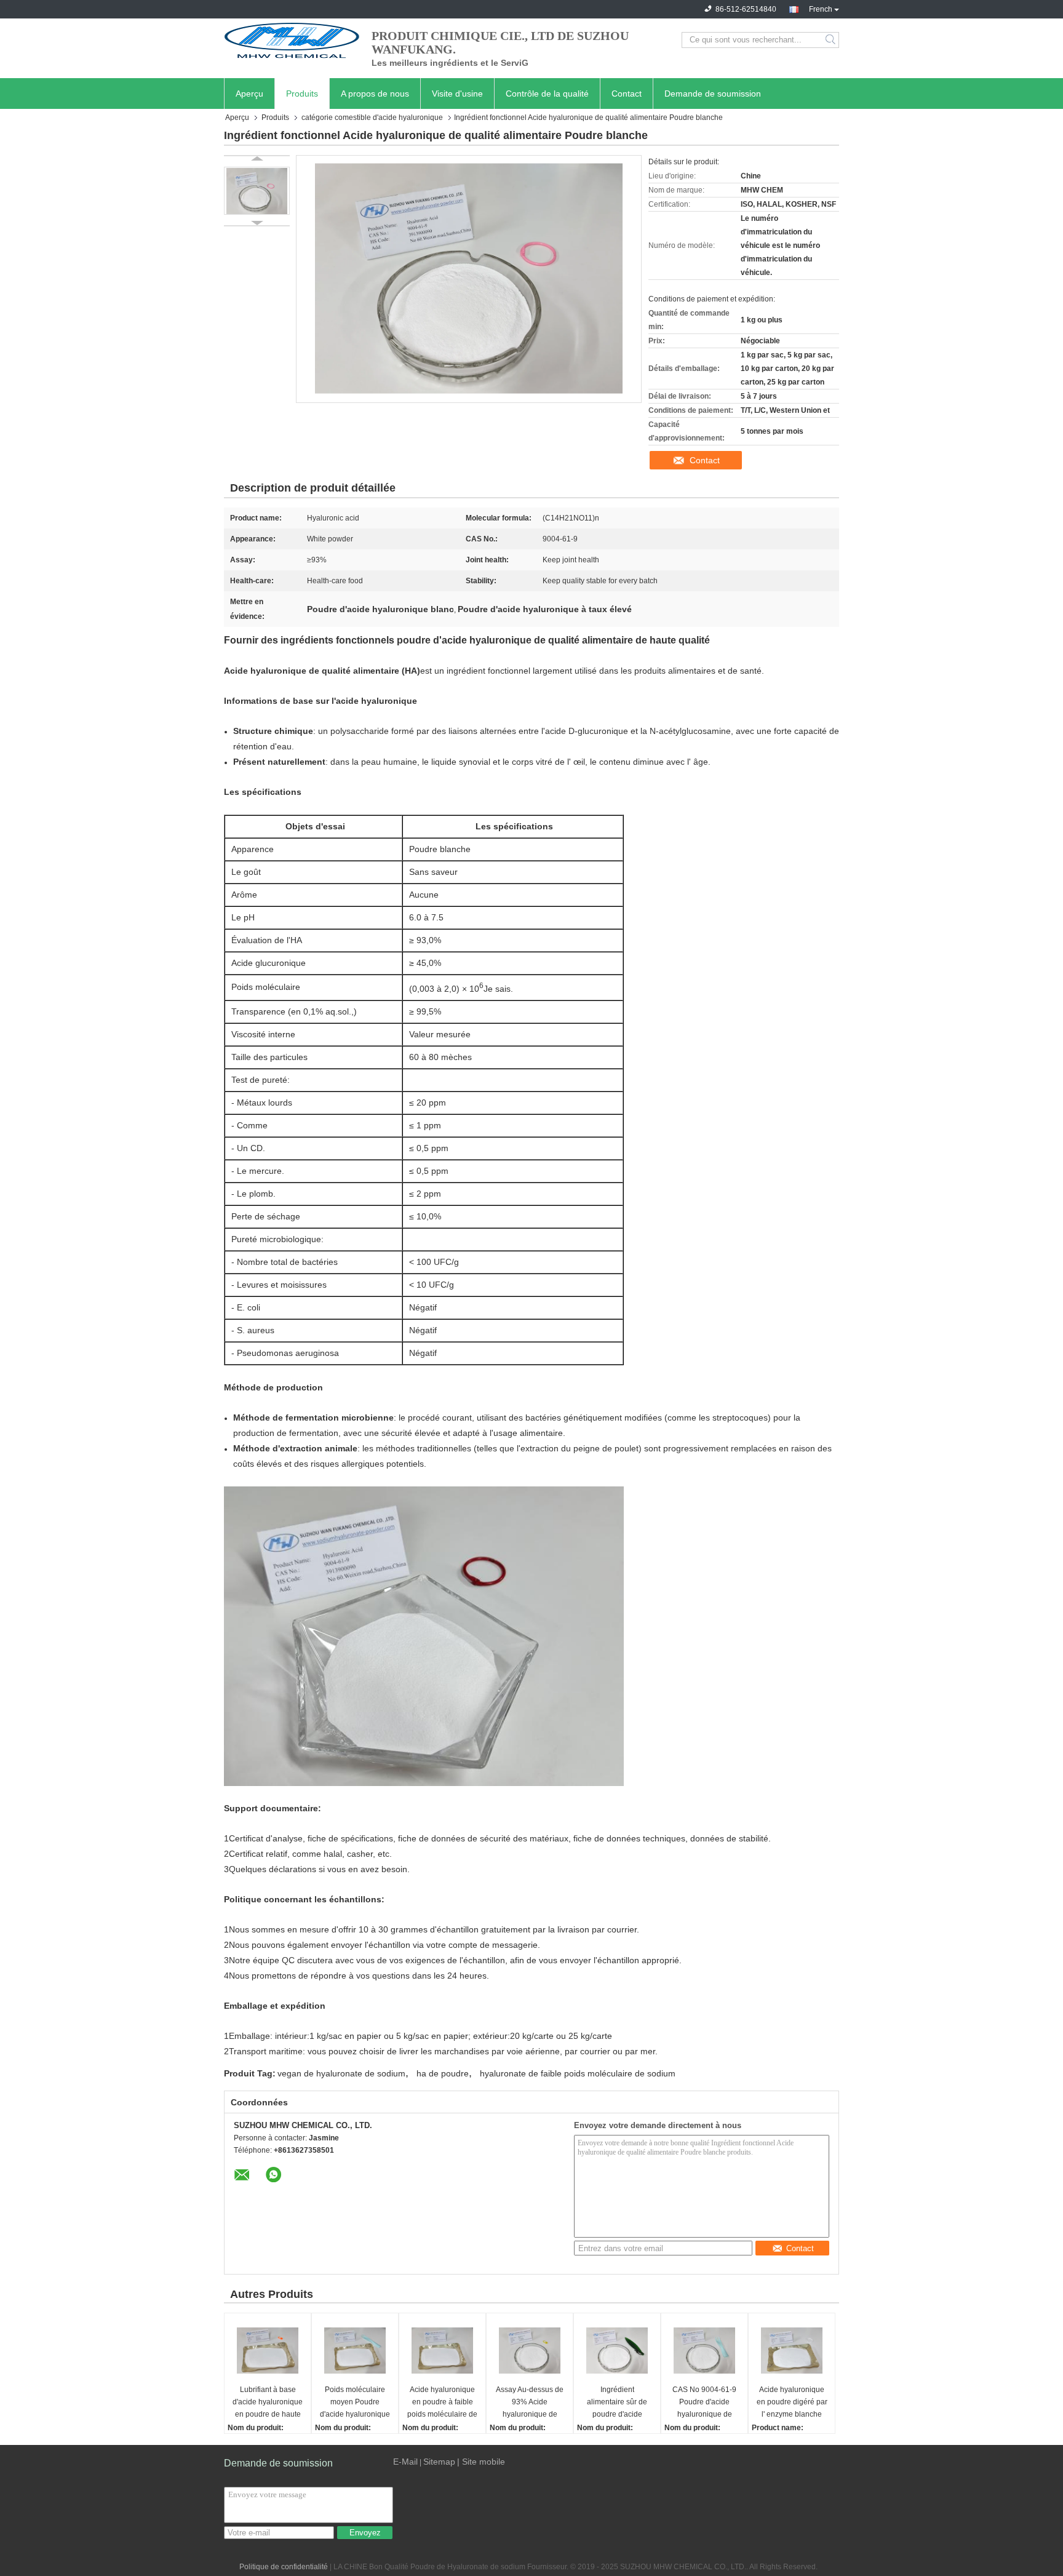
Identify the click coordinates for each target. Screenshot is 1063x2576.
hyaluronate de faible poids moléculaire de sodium (578, 2073)
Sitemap (439, 2462)
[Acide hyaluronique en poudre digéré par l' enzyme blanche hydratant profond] (792, 2350)
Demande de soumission (713, 94)
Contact (627, 94)
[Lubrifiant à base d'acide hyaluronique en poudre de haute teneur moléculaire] (268, 2350)
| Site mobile (481, 2462)
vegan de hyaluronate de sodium (341, 2073)
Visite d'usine (457, 94)
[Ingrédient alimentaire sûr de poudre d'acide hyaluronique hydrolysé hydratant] (617, 2350)
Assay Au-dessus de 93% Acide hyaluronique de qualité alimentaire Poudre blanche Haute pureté (530, 2403)
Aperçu (249, 94)
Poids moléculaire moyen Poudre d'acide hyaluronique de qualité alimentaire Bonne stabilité (355, 2403)
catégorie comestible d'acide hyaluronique (372, 118)
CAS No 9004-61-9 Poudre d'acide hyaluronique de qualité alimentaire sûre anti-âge (704, 2403)
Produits (302, 94)
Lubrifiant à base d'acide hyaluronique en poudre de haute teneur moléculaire (268, 2403)
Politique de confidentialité (284, 2567)
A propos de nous (375, 94)
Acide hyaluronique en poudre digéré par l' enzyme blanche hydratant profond (792, 2403)
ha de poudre (443, 2073)
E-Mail (405, 2462)
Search (831, 40)
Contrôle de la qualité (547, 94)
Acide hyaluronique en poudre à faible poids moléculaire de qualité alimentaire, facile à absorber (442, 2403)
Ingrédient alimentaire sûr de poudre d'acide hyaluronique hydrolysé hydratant (617, 2403)
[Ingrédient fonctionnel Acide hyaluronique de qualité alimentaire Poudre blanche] (257, 191)
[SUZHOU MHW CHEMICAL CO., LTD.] (292, 40)
